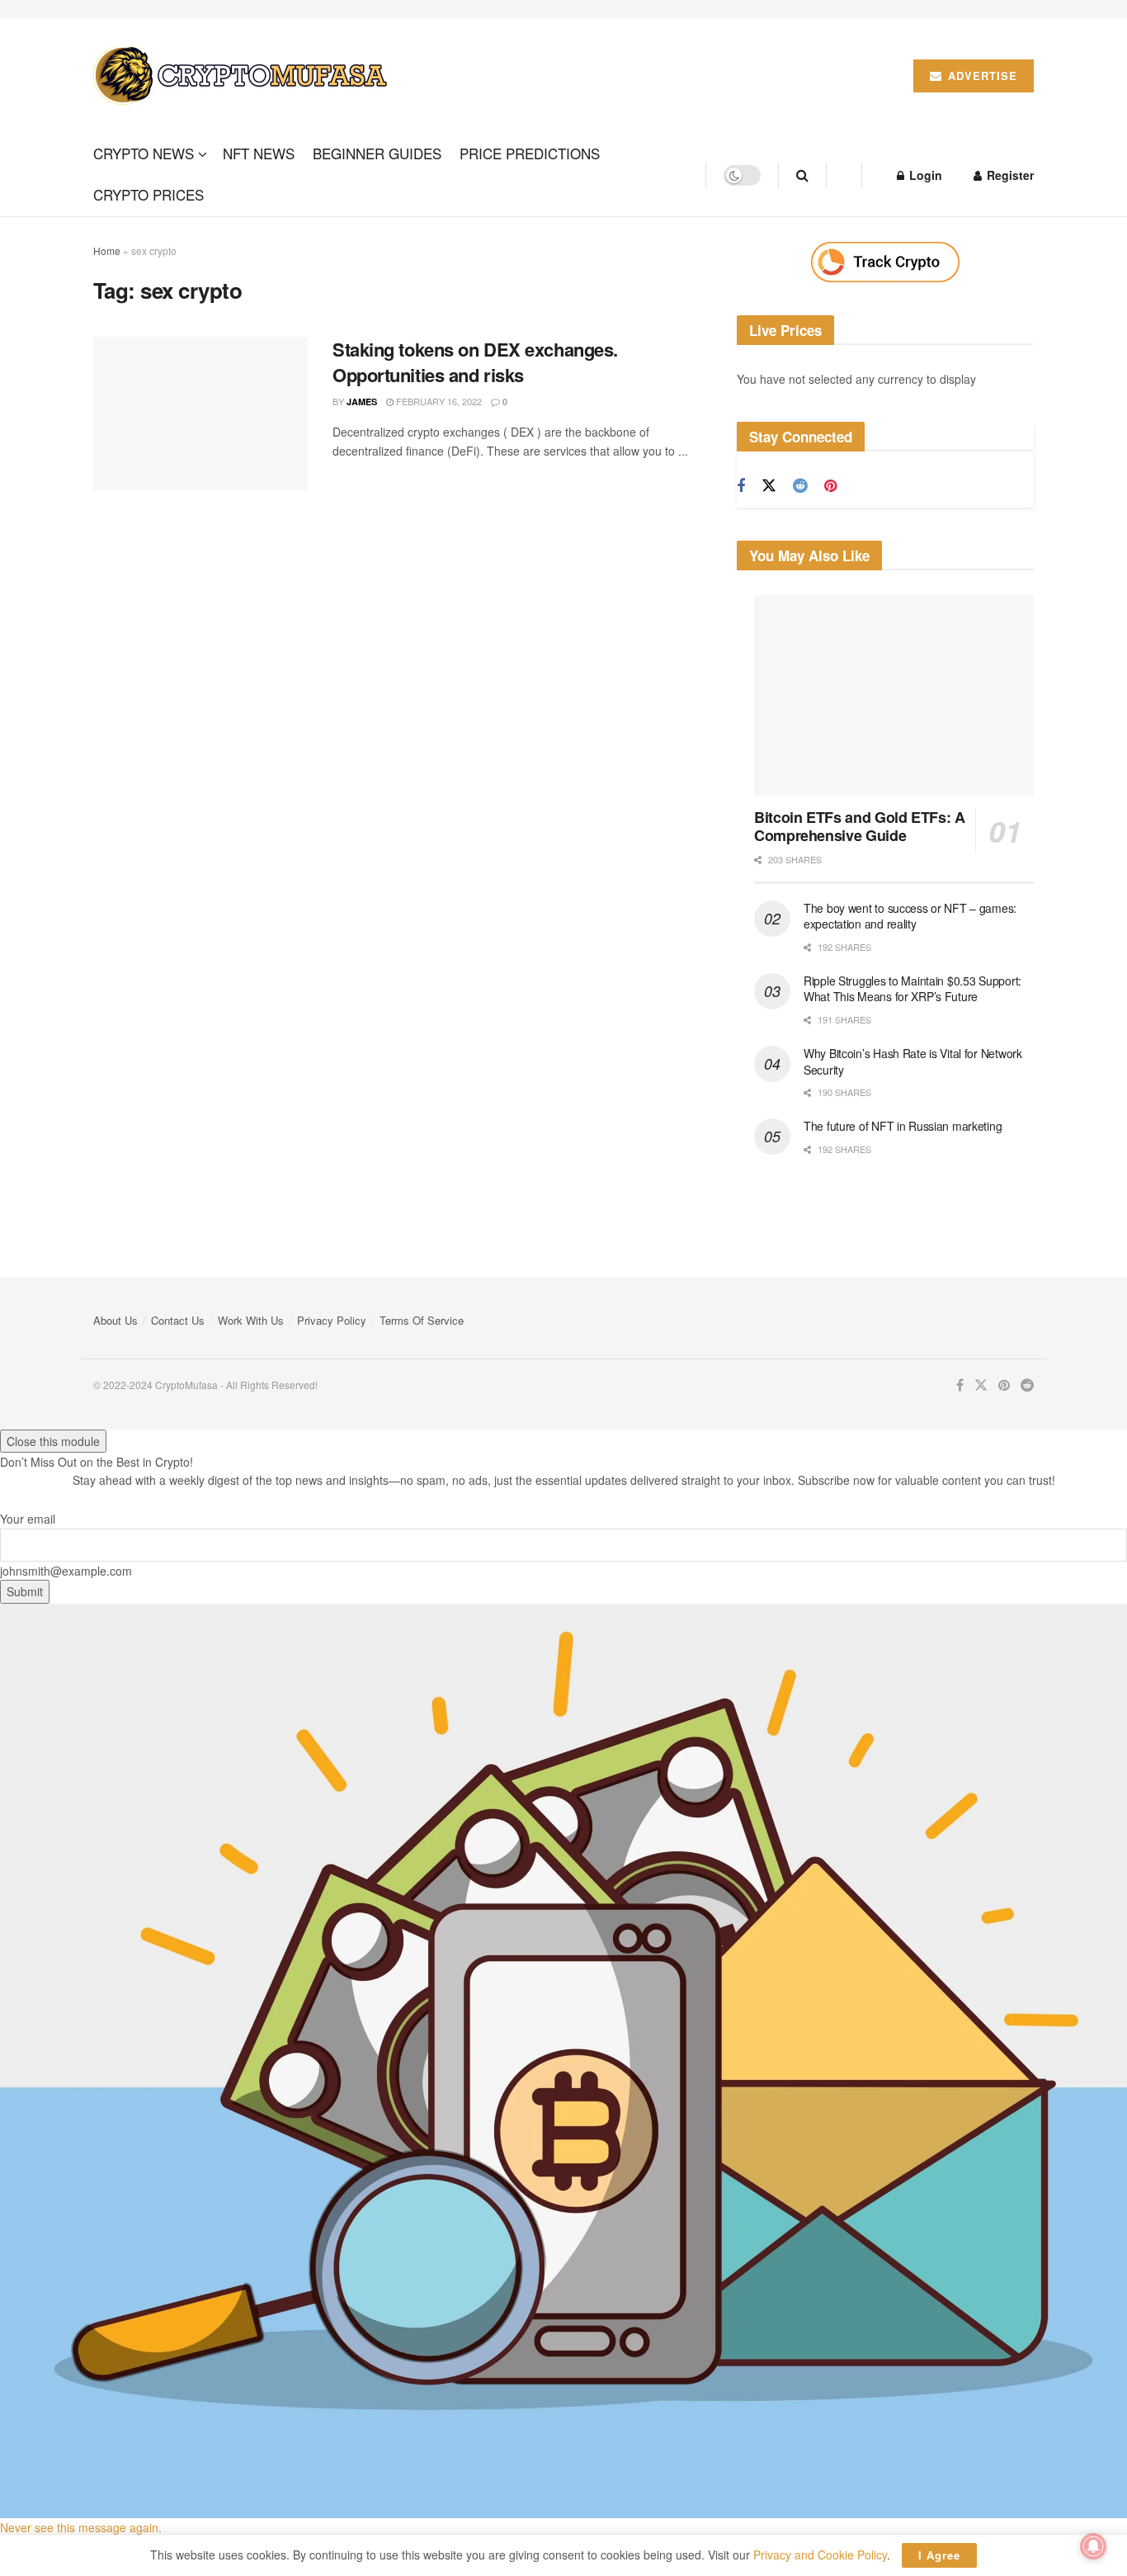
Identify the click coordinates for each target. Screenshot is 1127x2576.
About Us (116, 1320)
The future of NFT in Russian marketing (903, 1126)
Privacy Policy (332, 1320)
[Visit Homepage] (243, 76)
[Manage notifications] (1093, 2546)
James (362, 402)
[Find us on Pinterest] (830, 486)
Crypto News (144, 153)
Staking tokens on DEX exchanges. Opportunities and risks (475, 362)
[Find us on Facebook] (741, 486)
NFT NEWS (259, 153)
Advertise (981, 76)
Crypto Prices (149, 194)
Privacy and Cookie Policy (820, 2555)
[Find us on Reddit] (800, 486)
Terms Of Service (422, 1320)
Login (924, 175)
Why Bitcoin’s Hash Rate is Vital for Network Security (913, 1061)
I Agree (939, 2555)
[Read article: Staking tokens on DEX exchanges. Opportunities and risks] (200, 414)
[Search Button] (802, 175)
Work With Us (251, 1320)
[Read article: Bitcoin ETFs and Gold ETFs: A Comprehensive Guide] (894, 695)
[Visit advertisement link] (885, 262)
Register (1009, 175)
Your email (28, 1519)
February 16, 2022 (438, 401)
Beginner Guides (377, 153)
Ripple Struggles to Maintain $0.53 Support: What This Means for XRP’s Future (912, 989)
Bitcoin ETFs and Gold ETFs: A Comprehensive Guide (860, 827)
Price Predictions (530, 153)
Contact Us (178, 1320)
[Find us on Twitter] (769, 486)
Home (107, 251)
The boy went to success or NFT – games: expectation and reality (910, 916)
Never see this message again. (81, 2527)
